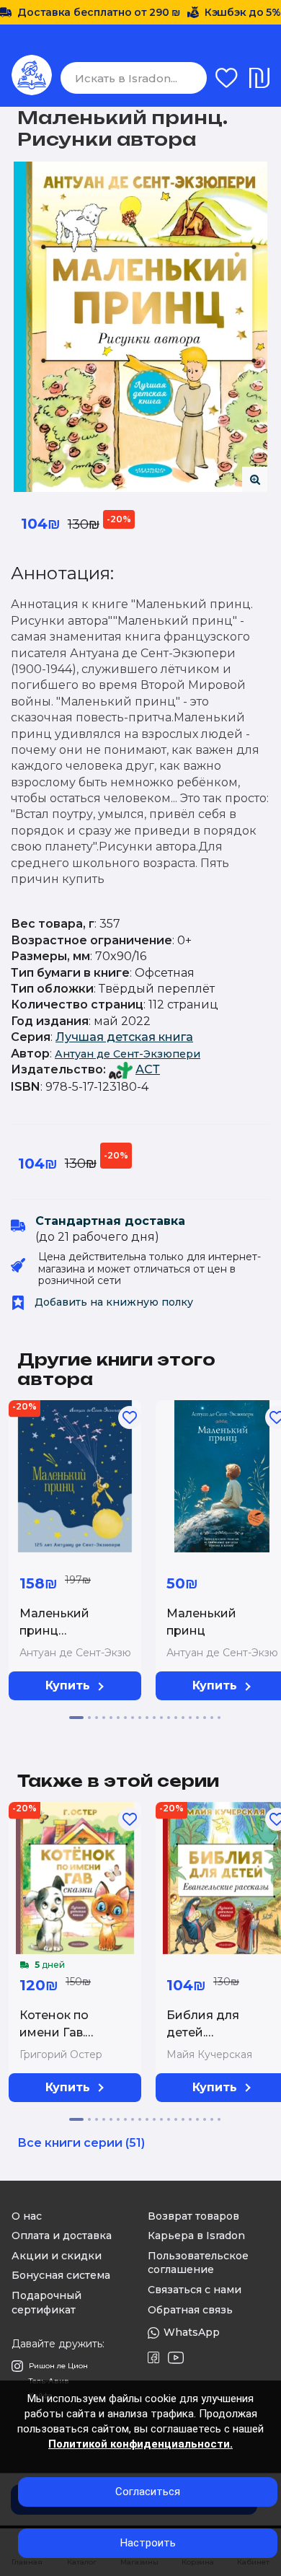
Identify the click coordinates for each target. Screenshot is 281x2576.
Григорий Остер (61, 2054)
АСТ (148, 1069)
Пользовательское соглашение (198, 2263)
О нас (27, 2216)
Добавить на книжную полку (112, 1302)
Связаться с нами (195, 2290)
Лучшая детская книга (124, 1037)
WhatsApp (192, 2332)
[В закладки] (130, 1417)
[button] (76, 1718)
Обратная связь (190, 2310)
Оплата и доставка (62, 2236)
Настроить (148, 2543)
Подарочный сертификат (46, 2303)
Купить (68, 1685)
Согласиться (148, 2492)
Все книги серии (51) (81, 2143)
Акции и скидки (57, 2256)
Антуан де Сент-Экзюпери (128, 1054)
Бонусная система (61, 2275)
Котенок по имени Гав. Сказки (54, 2032)
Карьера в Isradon (196, 2236)
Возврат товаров (193, 2216)
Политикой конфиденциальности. (140, 2444)
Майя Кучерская (209, 2054)
